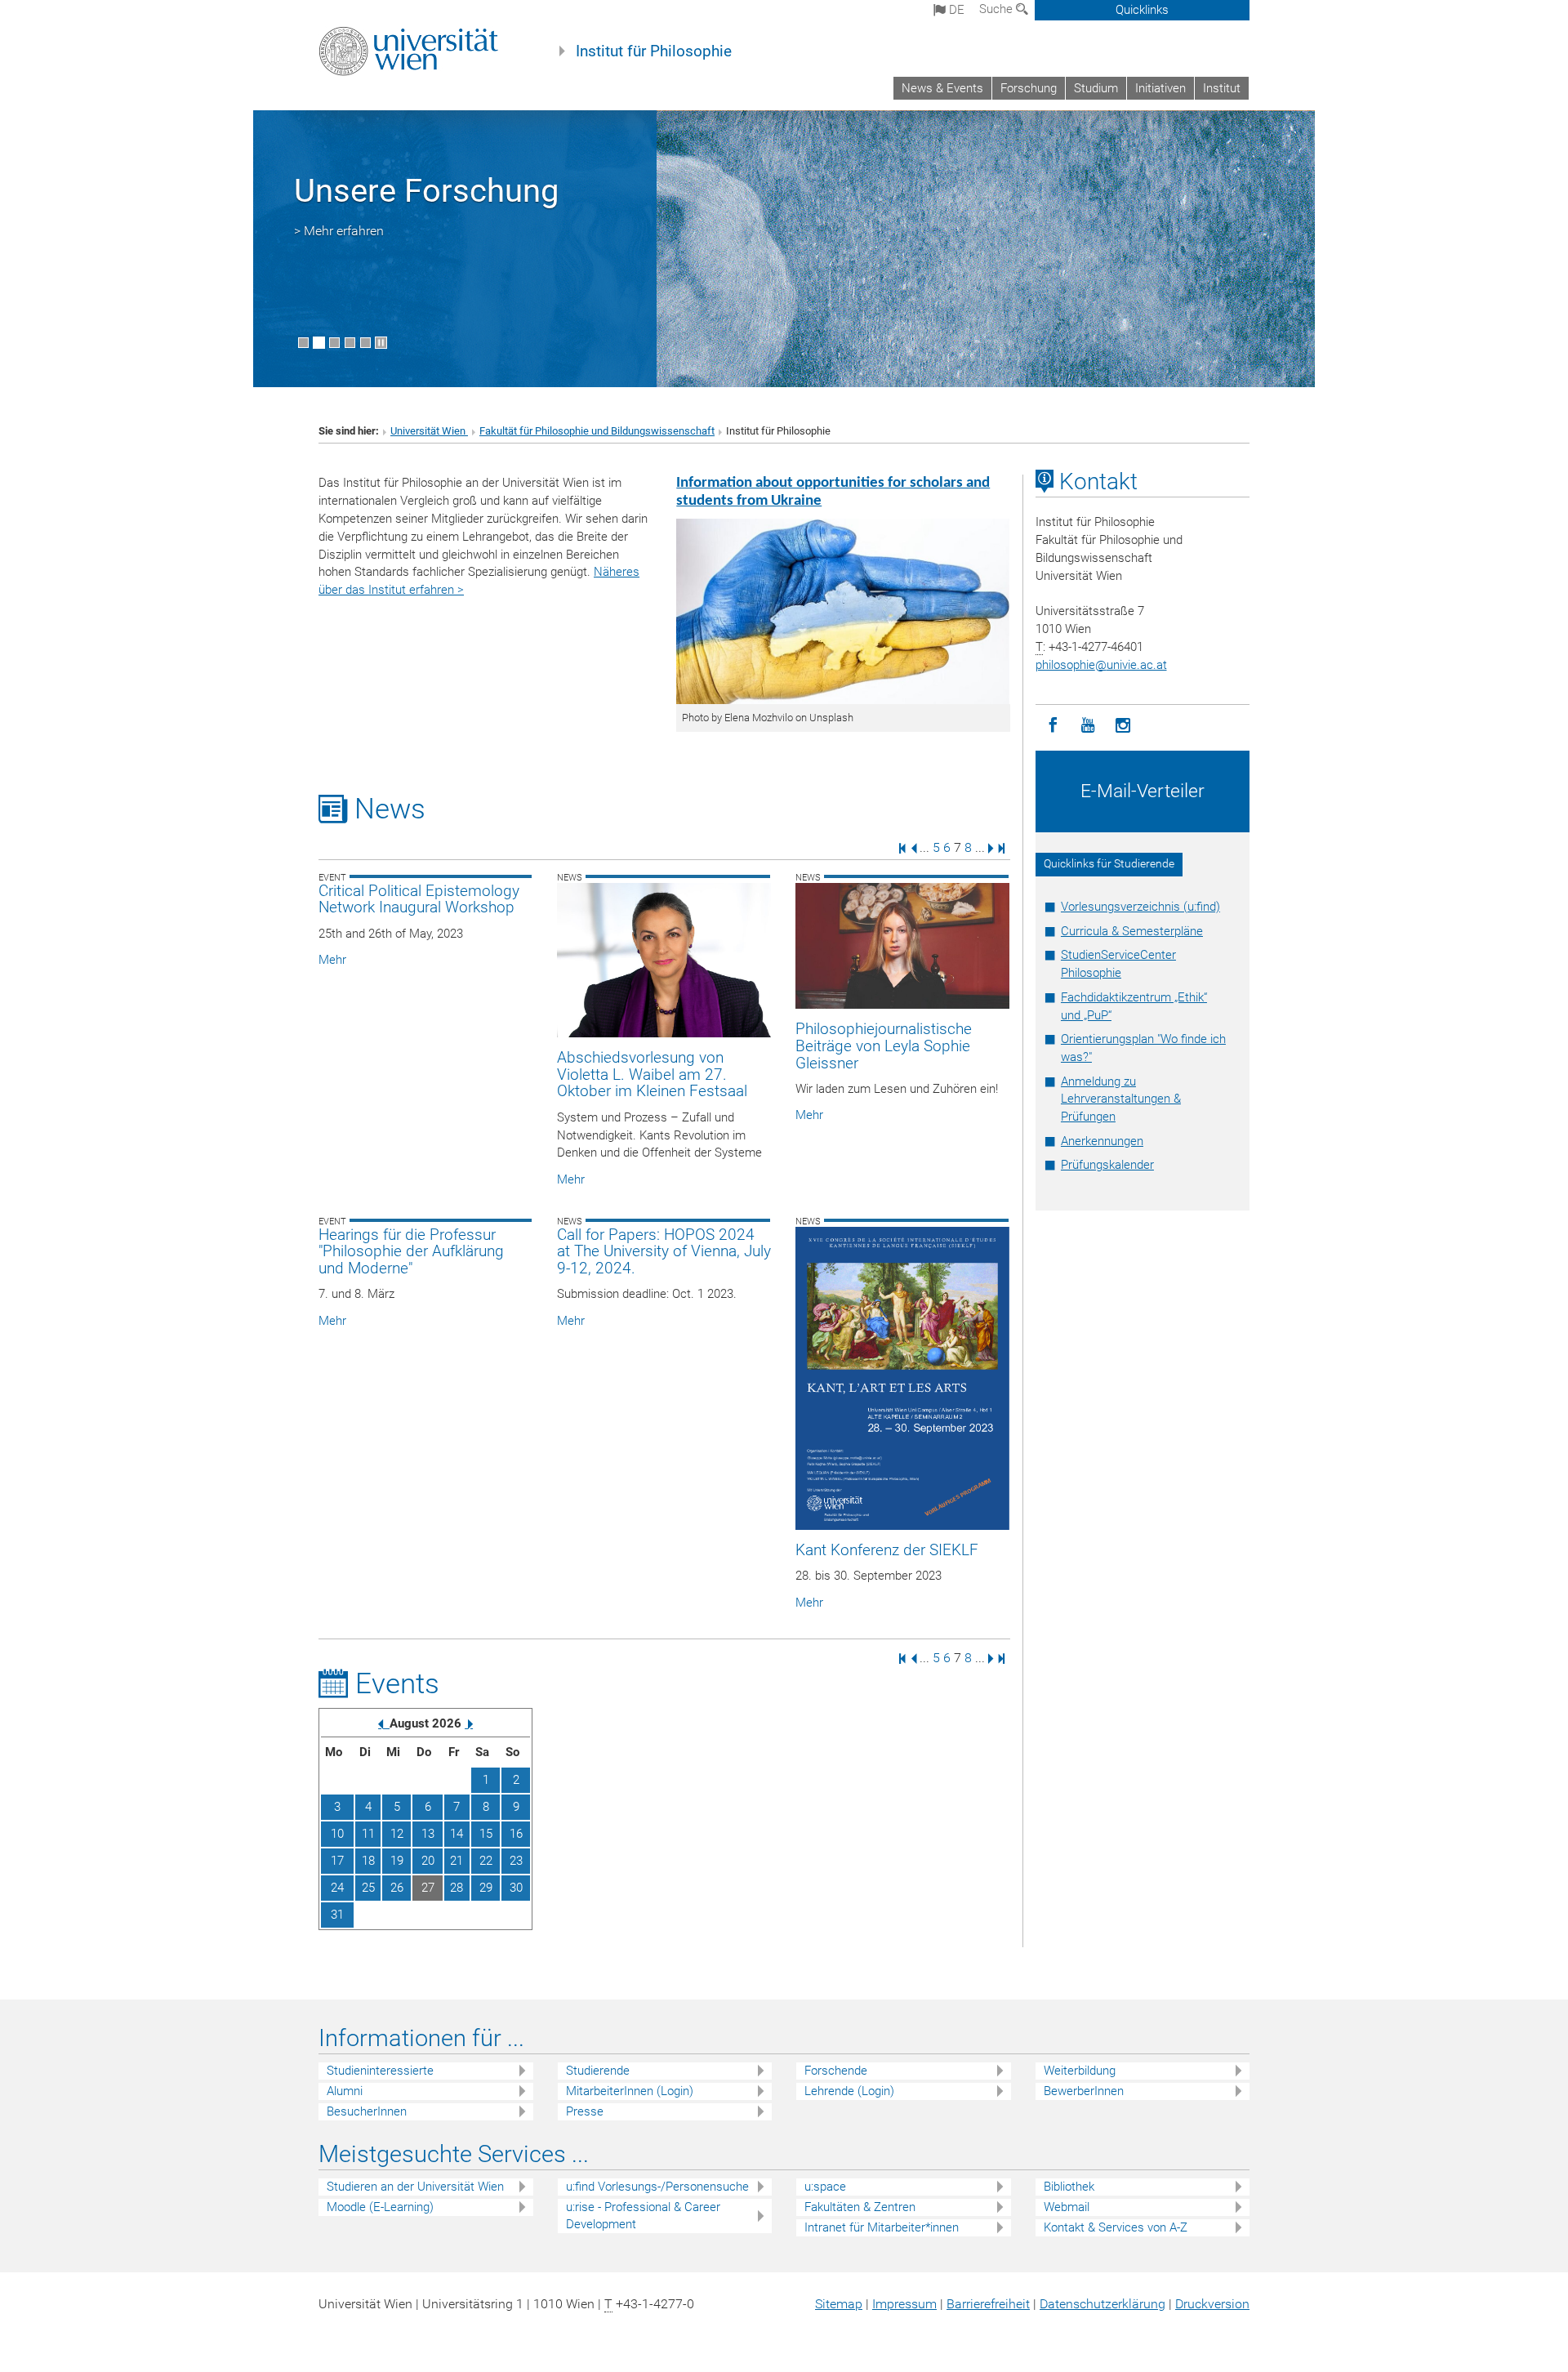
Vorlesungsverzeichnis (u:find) (1140, 907)
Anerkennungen (1102, 1141)
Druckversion (1212, 2304)
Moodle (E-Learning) (380, 2207)
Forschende (836, 2071)
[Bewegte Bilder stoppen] (381, 343)
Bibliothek (1069, 2187)
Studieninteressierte (380, 2071)
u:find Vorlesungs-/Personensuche (657, 2187)
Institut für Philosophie (654, 51)
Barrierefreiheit (988, 2304)
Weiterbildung (1080, 2071)
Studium (1096, 88)
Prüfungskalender (1107, 1165)
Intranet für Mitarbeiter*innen (882, 2227)
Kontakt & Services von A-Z (1116, 2227)
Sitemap (839, 2304)
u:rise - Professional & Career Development (643, 2216)
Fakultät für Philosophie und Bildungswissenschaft (597, 431)
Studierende (598, 2071)
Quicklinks (1142, 10)
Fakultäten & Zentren (860, 2207)
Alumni (345, 2091)
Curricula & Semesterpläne (1132, 931)
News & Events (942, 88)
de (955, 10)
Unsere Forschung (426, 191)
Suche (998, 9)
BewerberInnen (1084, 2091)
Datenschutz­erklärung (1102, 2304)
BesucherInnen (367, 2111)
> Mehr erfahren (339, 231)
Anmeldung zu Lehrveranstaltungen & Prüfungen (1121, 1099)
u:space (825, 2187)
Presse (585, 2111)
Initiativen (1160, 88)
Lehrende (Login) (849, 2091)
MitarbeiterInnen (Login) (630, 2091)
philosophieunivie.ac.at (1101, 665)
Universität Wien (429, 431)
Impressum (904, 2304)
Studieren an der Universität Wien (415, 2187)
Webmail (1067, 2207)
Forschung (1029, 88)
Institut (1222, 88)
